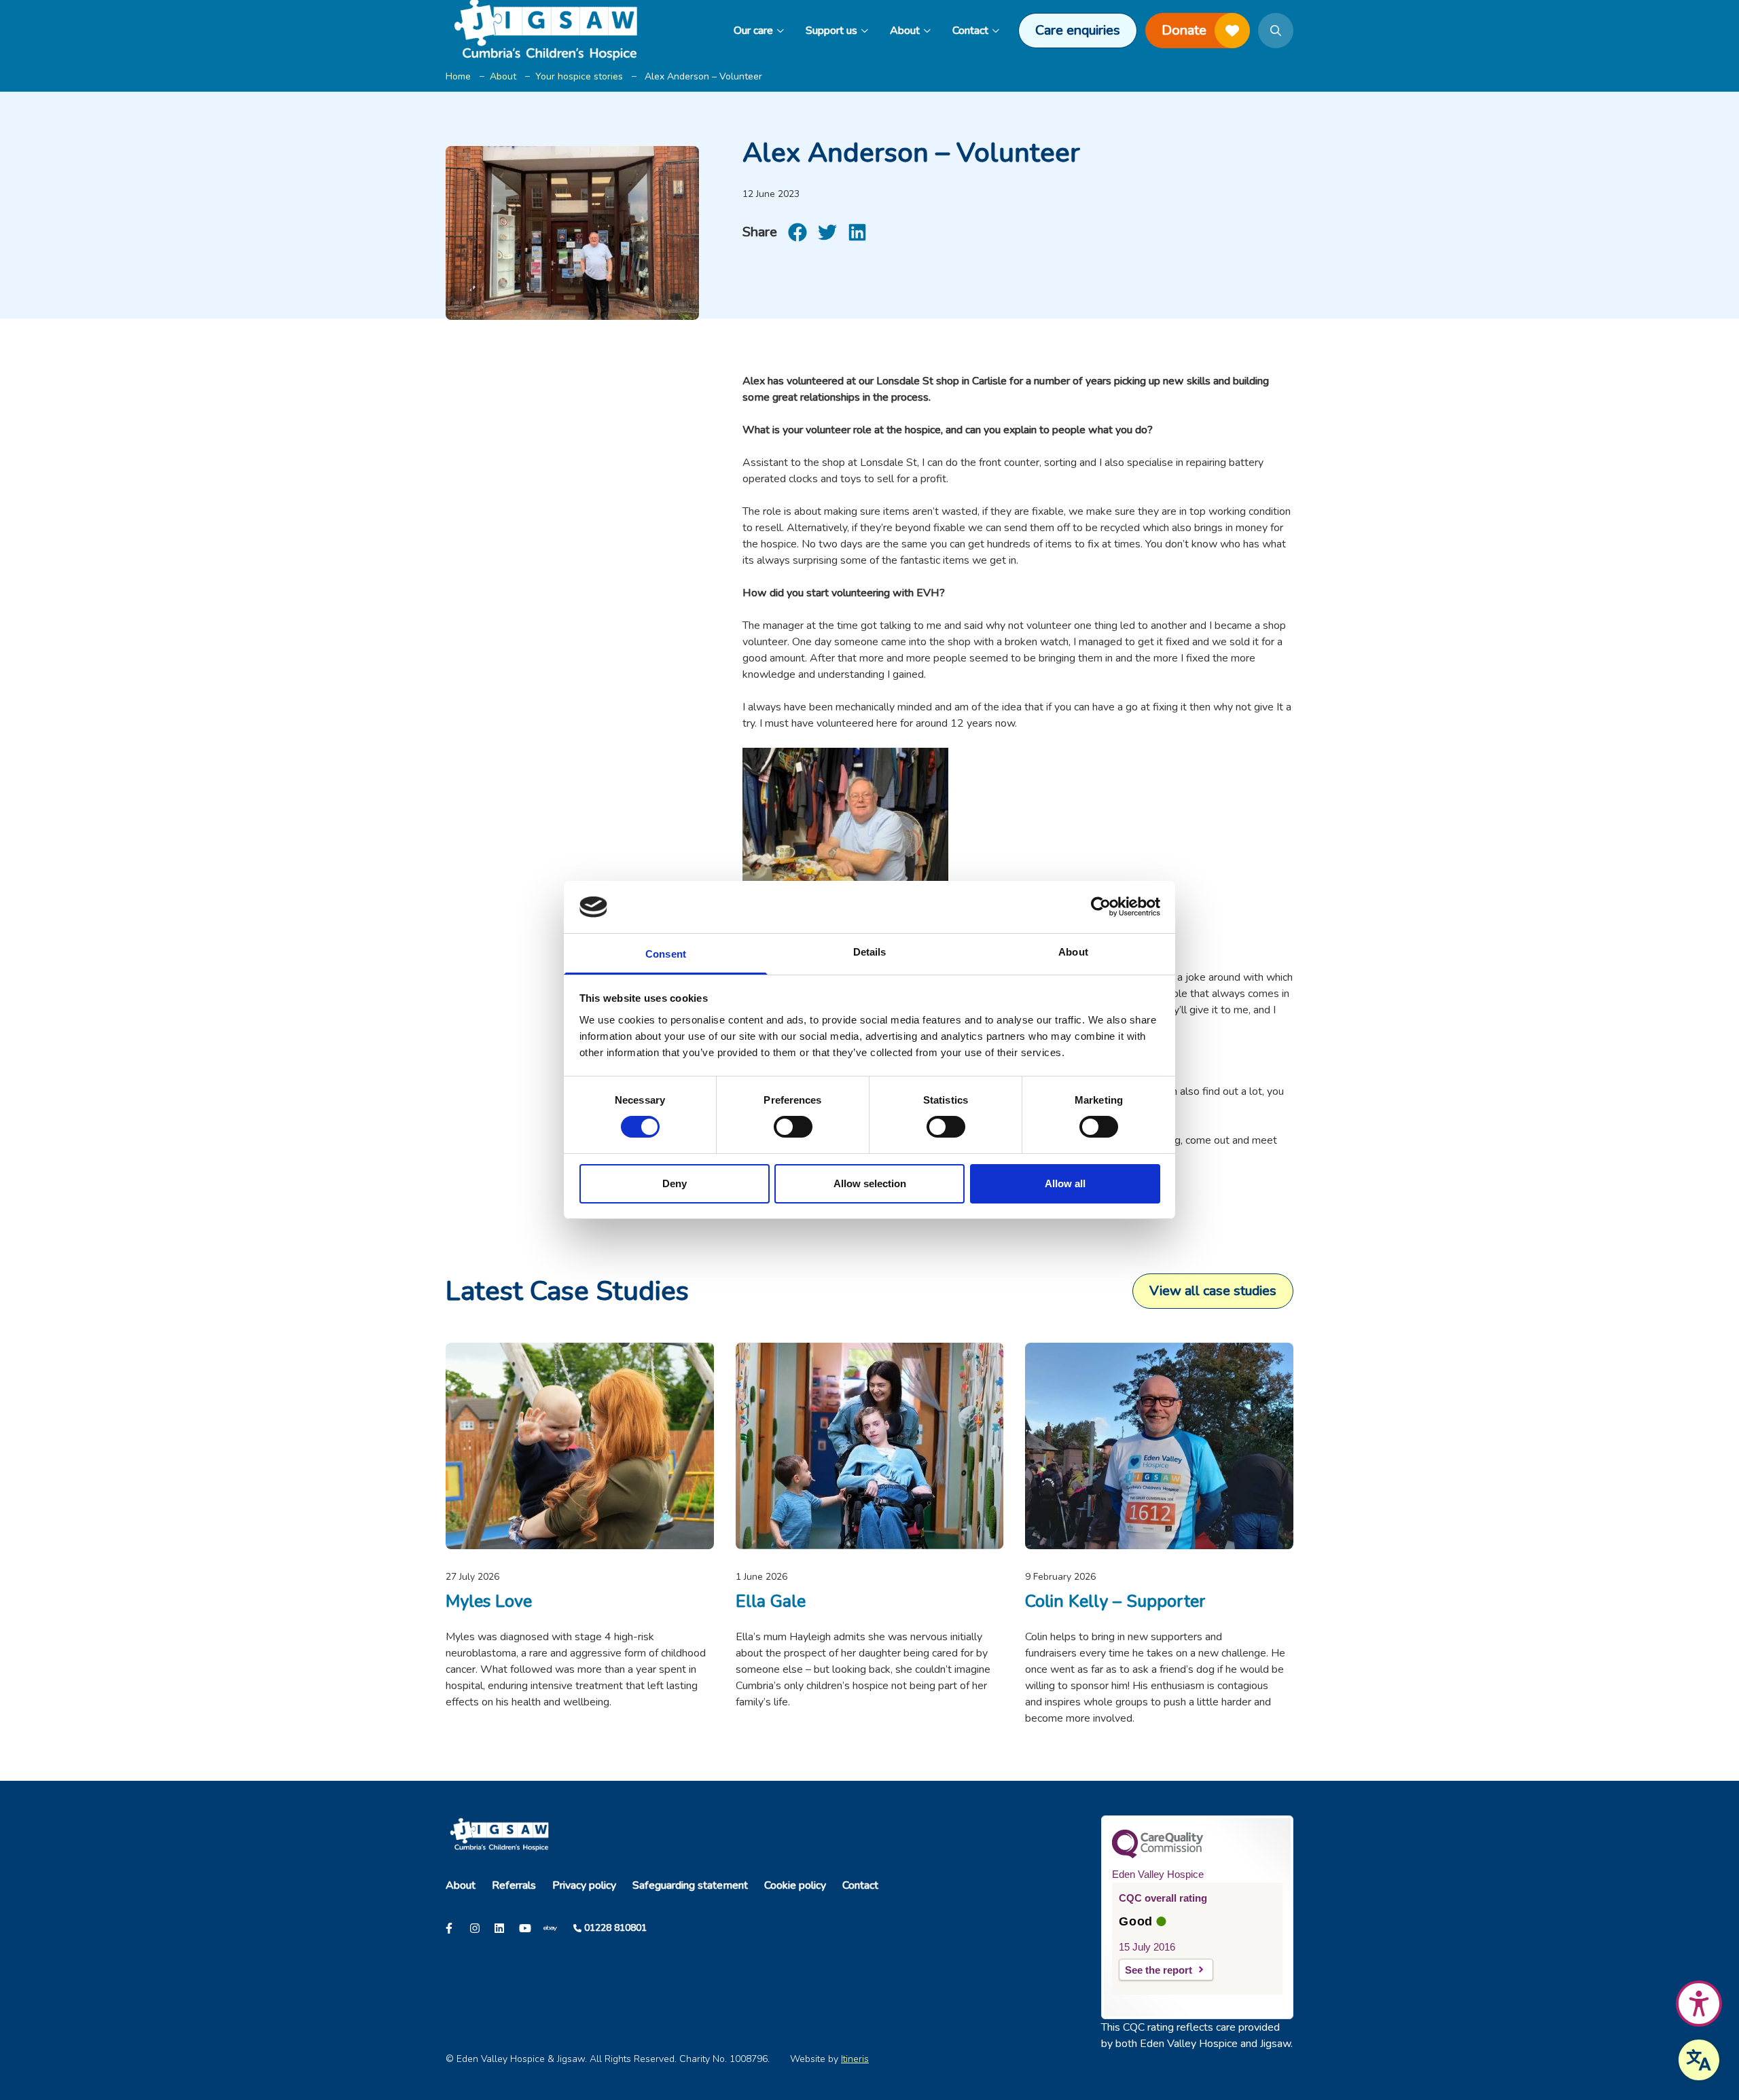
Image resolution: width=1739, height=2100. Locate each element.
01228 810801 (615, 1928)
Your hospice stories (579, 76)
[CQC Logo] (1158, 1855)
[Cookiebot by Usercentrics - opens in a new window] (1101, 907)
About (905, 31)
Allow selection (870, 1183)
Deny (675, 1183)
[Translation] (1699, 2060)
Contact (970, 31)
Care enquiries (1078, 30)
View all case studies (1213, 1291)
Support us (831, 31)
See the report (1159, 1970)
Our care (753, 31)
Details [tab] (870, 952)
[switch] (793, 1127)
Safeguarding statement (690, 1885)
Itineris (855, 2059)
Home (458, 76)
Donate (1184, 30)
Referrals (514, 1885)
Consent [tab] (666, 954)
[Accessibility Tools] (1699, 2004)
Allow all (1065, 1183)
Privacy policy (584, 1885)
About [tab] (1073, 952)
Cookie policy (795, 1885)
